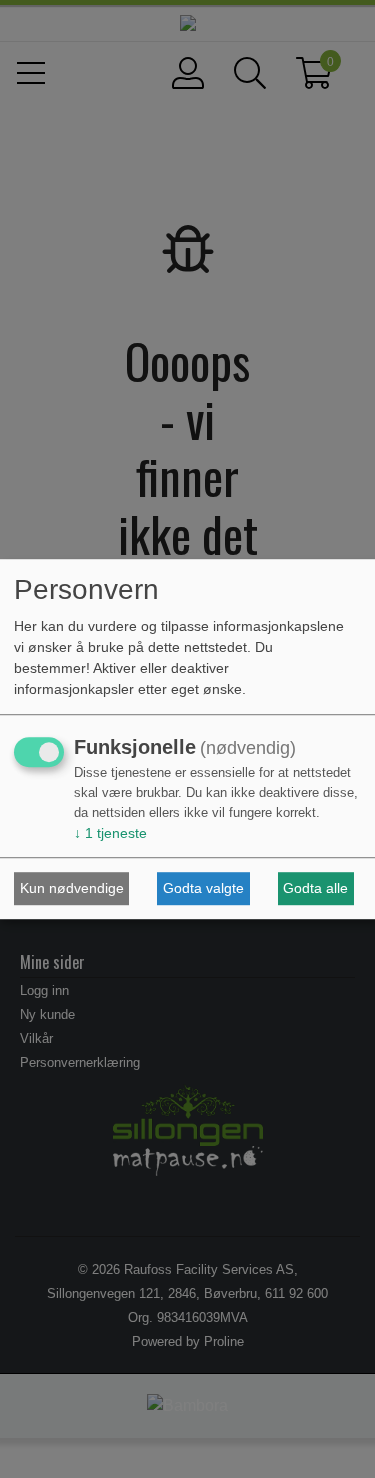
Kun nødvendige (72, 888)
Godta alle (315, 888)
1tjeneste (110, 834)
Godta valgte (203, 888)
